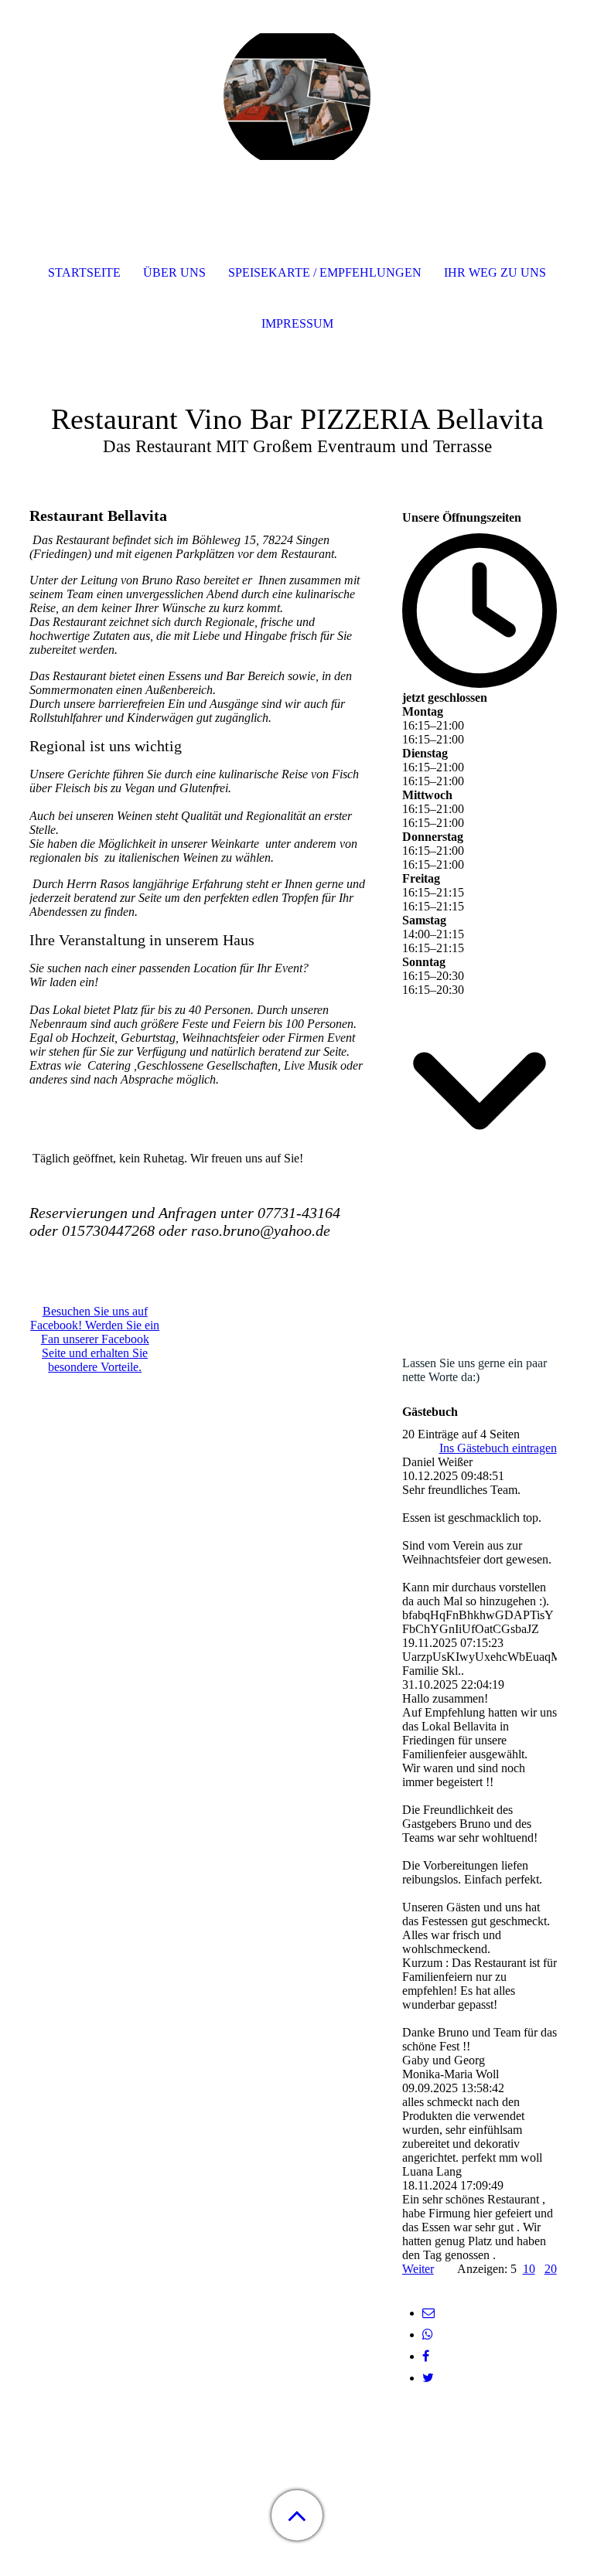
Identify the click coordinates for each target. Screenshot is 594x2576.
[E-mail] (428, 2313)
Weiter (418, 2269)
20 (551, 2269)
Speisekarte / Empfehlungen (325, 272)
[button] (297, 2515)
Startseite (84, 272)
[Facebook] (426, 2356)
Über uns (174, 272)
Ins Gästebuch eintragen (498, 1448)
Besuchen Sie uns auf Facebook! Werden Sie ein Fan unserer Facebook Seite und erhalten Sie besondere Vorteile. (95, 1339)
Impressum (297, 323)
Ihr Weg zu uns (495, 272)
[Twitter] (428, 2378)
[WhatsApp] (428, 2334)
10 (529, 2269)
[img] (297, 97)
